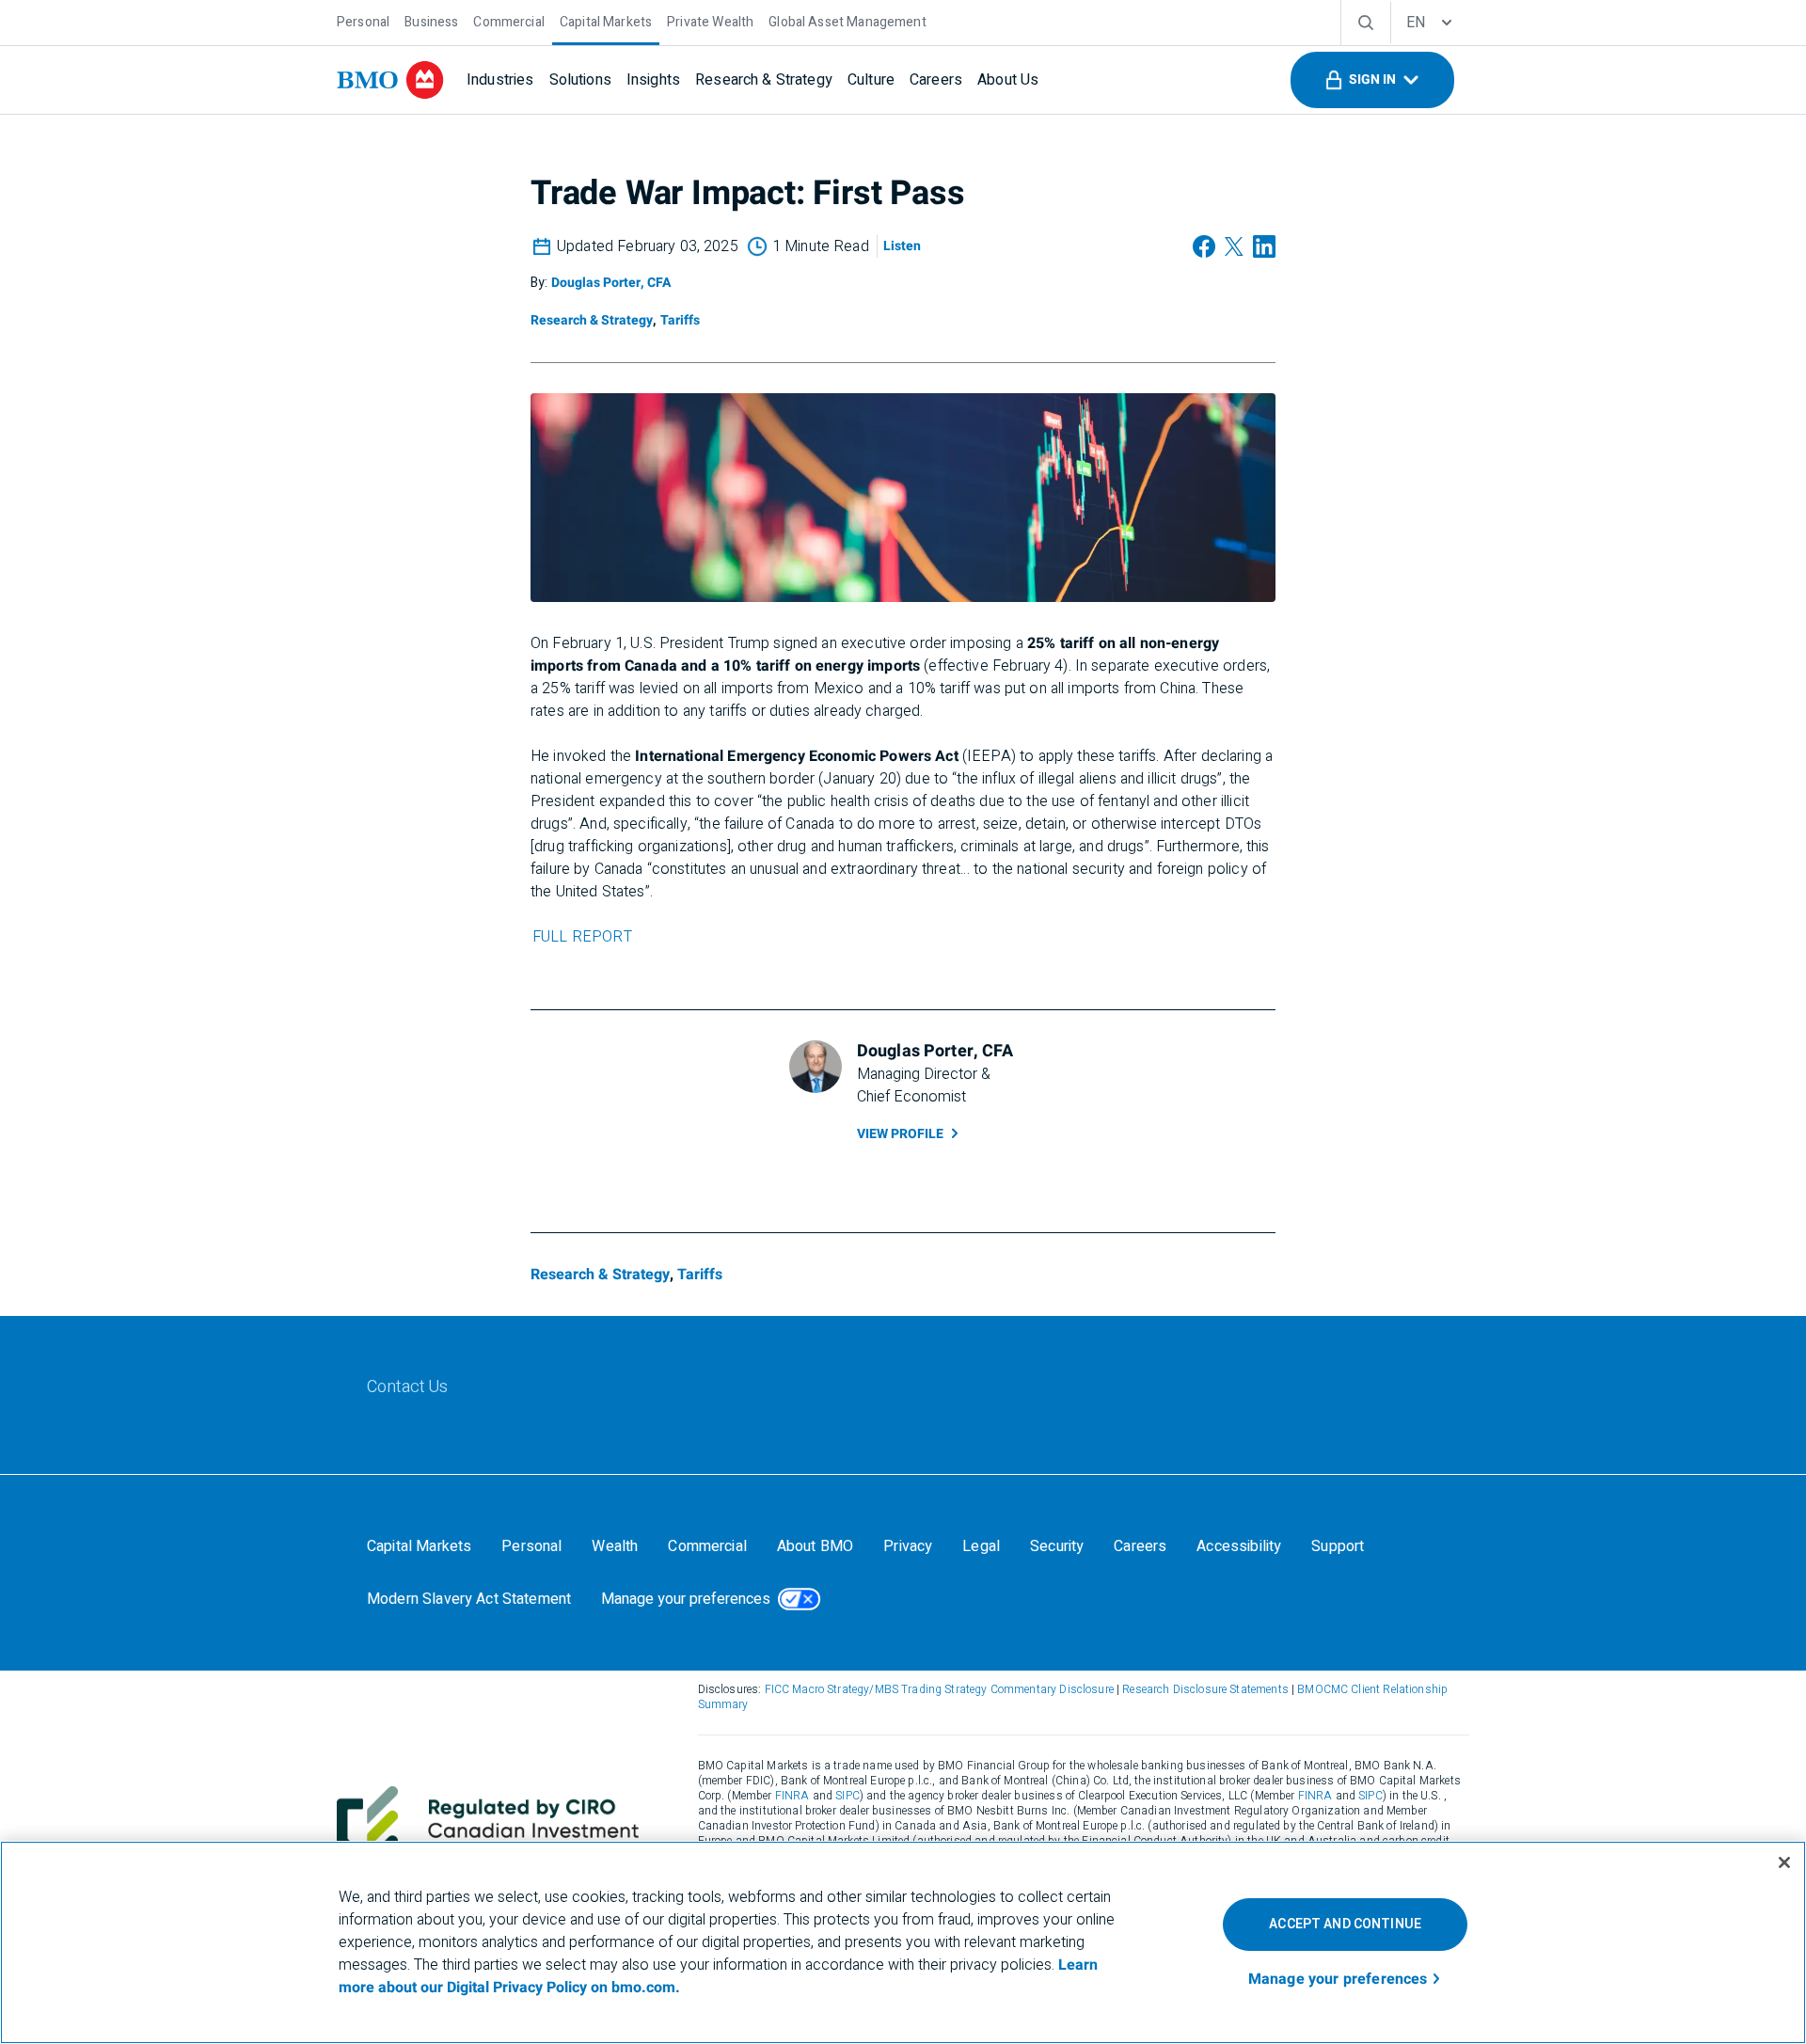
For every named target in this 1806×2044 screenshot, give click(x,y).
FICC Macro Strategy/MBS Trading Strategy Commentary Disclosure (939, 1689)
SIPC (848, 1796)
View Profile (900, 1134)
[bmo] (390, 80)
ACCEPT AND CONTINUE (1345, 1924)
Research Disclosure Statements (1205, 1689)
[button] (1372, 80)
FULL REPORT (582, 937)
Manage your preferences (686, 1599)
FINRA (792, 1796)
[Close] (1784, 1862)
